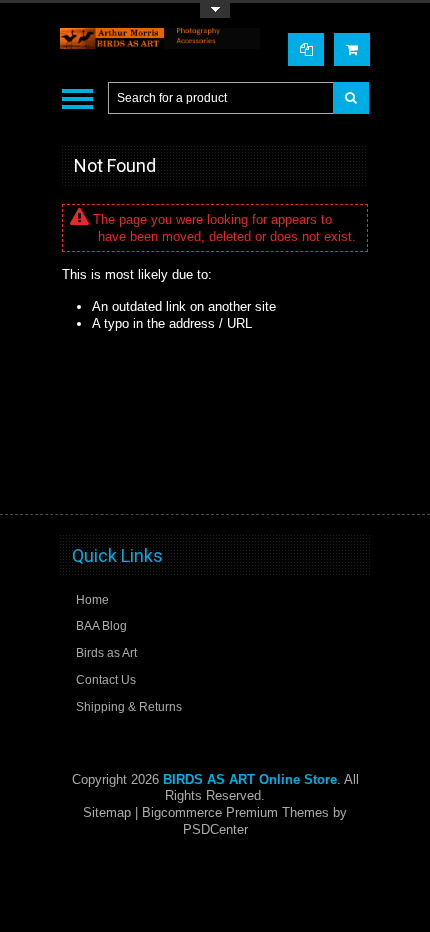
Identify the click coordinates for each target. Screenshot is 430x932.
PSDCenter (215, 829)
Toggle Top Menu (215, 10)
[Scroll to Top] (345, 480)
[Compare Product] (306, 49)
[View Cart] (352, 49)
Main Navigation (77, 98)
